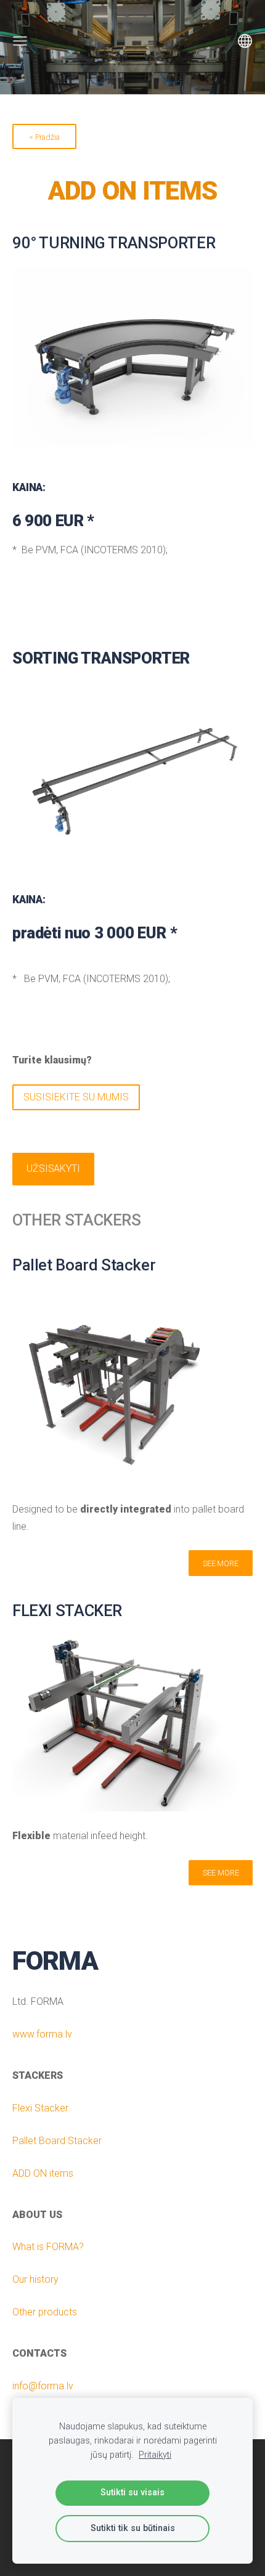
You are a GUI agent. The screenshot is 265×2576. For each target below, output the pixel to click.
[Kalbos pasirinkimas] (245, 41)
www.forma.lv (42, 2034)
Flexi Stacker (40, 2108)
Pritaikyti (155, 2455)
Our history (35, 2279)
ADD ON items (43, 2173)
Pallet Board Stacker (57, 2141)
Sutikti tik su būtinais (133, 2528)
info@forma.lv (43, 2386)
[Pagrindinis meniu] (20, 41)
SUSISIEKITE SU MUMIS (76, 1097)
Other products (45, 2312)
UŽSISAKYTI (53, 1168)
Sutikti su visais (132, 2493)
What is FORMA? (48, 2247)
